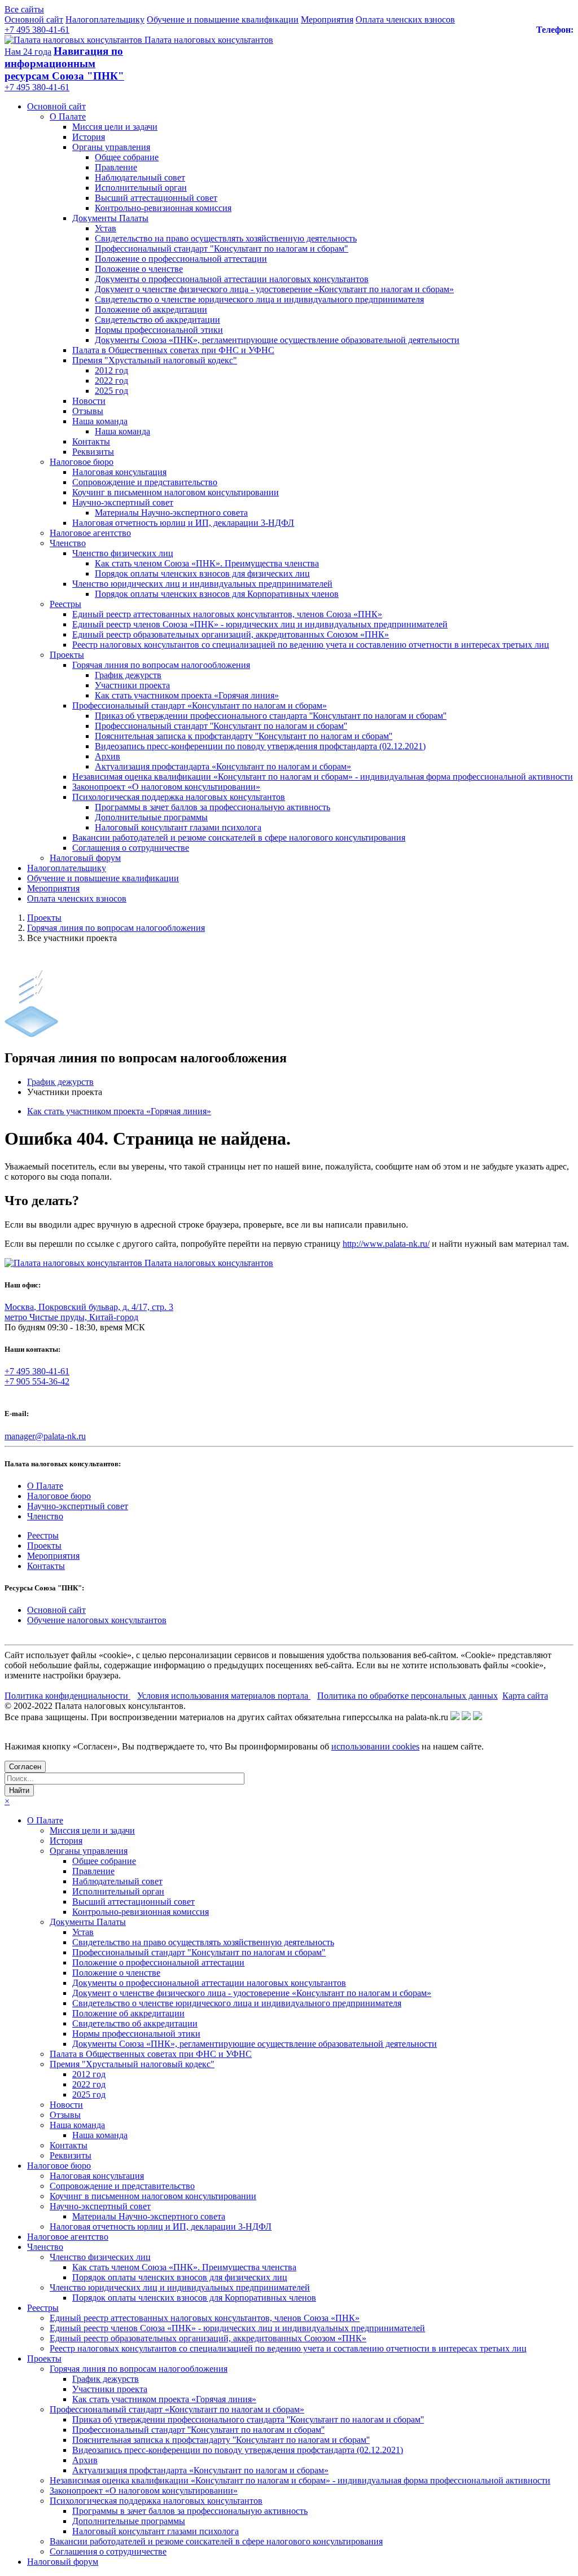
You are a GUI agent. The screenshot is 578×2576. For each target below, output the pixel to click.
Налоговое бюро (82, 462)
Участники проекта (132, 685)
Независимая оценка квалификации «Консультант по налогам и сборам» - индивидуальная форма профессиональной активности (323, 777)
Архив (108, 756)
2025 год (111, 391)
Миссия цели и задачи (115, 127)
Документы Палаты (110, 218)
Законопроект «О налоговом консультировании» (166, 787)
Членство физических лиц (123, 553)
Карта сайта (525, 1696)
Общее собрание (127, 157)
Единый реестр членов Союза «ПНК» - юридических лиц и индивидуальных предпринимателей (260, 624)
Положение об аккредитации (151, 309)
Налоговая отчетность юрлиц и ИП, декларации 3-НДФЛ (183, 523)
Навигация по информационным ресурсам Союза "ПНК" (64, 63)
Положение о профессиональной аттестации (181, 259)
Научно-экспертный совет (123, 502)
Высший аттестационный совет (156, 198)
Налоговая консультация (119, 472)
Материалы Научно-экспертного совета (171, 513)
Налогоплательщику (105, 19)
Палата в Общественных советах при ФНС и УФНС (173, 350)
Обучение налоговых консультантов (97, 1620)
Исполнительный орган (141, 188)
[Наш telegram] (478, 1717)
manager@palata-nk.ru (45, 1436)
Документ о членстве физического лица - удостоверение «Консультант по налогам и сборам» (274, 289)
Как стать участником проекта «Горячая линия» (187, 695)
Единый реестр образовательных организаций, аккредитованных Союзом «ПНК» (231, 634)
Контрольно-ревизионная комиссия (163, 208)
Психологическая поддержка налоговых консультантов (179, 797)
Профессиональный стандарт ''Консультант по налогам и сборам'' (221, 726)
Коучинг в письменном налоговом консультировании (176, 492)
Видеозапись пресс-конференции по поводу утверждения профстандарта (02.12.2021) (260, 746)
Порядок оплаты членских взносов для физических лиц (202, 573)
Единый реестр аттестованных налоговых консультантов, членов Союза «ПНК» (227, 614)
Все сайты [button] (24, 9)
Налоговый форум (85, 858)
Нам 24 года (28, 52)
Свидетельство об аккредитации (157, 320)
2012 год (111, 370)
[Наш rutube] (466, 1717)
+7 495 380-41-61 (37, 30)
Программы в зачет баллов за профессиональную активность (213, 807)
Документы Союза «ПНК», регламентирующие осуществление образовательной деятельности (277, 340)
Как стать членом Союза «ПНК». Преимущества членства (207, 563)
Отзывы (88, 411)
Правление (116, 167)
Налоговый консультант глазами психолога (178, 827)
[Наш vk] (455, 1717)
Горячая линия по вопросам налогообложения (161, 665)
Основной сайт (34, 19)
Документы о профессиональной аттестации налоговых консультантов (232, 279)
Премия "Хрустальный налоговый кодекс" (155, 360)
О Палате (68, 117)
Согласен (25, 1767)
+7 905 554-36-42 (37, 1381)
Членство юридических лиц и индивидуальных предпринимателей (202, 584)
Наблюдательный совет (140, 177)
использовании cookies (375, 1746)
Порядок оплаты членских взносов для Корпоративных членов (217, 594)
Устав (106, 228)
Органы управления (111, 147)
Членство (68, 543)
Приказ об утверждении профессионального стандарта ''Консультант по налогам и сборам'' (271, 716)
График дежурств (128, 675)
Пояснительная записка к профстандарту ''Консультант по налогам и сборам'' (244, 736)
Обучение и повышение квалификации (223, 19)
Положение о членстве (139, 269)
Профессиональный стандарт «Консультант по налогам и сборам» (200, 705)
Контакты (91, 441)
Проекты (67, 655)
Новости (89, 401)
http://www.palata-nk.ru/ (386, 1244)
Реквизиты (93, 452)
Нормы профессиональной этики (159, 330)
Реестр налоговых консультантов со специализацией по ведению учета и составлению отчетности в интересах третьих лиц (311, 645)
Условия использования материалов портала (224, 1696)
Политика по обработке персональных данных (408, 1696)
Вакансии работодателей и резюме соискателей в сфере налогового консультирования (239, 838)
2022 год (111, 381)
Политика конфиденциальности (67, 1696)
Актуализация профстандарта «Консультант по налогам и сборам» (223, 766)
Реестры (65, 604)
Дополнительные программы (151, 817)
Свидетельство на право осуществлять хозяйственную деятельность (226, 238)
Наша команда (100, 421)
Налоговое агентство (90, 533)
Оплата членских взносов (405, 19)
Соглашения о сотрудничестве (131, 848)
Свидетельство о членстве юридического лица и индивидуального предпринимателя (259, 299)
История (89, 137)
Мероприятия (327, 19)
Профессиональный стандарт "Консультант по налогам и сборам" (222, 249)
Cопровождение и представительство (145, 482)
